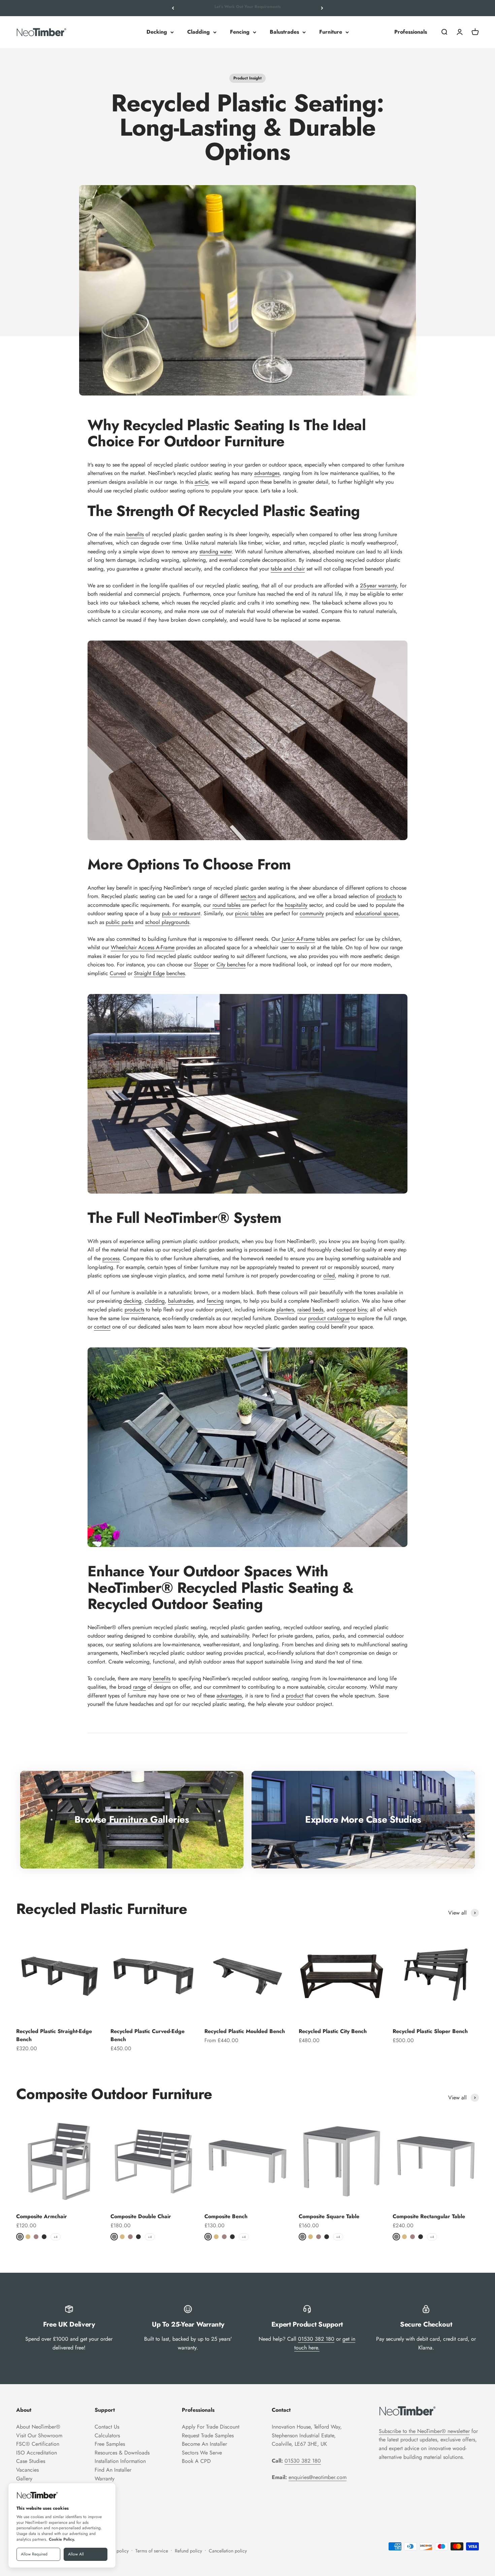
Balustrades (284, 32)
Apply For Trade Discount (211, 2427)
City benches (231, 965)
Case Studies (31, 2461)
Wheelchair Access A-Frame (143, 947)
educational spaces (377, 913)
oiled (329, 1276)
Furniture (331, 32)
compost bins (352, 1310)
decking (133, 1301)
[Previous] (173, 8)
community (312, 913)
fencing (215, 1301)
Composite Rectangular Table (429, 2216)
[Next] (322, 8)
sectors (248, 896)
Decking (157, 32)
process (111, 1258)
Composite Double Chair (141, 2216)
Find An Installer (113, 2470)
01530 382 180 (316, 2339)
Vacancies (27, 2470)
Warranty (105, 2479)
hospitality (296, 905)
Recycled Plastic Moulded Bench (245, 2031)
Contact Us (107, 2427)
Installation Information (120, 2461)
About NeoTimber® (38, 2427)
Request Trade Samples (208, 2435)
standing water (216, 552)
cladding (155, 1301)
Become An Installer (204, 2444)
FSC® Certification (38, 2444)
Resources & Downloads (122, 2453)
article (201, 482)
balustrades (181, 1301)
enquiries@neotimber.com (318, 2477)
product (318, 1318)
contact (102, 1327)
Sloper (201, 965)
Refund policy (188, 2551)
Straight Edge (149, 973)
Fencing (240, 32)
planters (285, 1310)
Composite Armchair (42, 2216)
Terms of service (152, 2551)
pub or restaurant (181, 913)
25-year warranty (378, 586)
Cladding (199, 32)
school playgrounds (167, 922)
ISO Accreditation (37, 2453)
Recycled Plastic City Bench (333, 2031)
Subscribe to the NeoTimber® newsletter (424, 2431)
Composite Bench (226, 2216)
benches (176, 973)
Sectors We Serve (202, 2453)
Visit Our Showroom (39, 2435)
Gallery (24, 2479)
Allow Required (34, 2554)
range (139, 1687)
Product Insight (247, 78)
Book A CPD (196, 2461)
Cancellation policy (228, 2551)
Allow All (76, 2554)
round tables (226, 905)
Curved (118, 973)
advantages (267, 473)
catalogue (338, 1318)
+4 (56, 2237)
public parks (120, 922)
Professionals (411, 32)
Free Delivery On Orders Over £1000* (247, 8)
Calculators (107, 2435)
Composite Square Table (329, 2216)
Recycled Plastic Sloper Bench (430, 2031)
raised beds (310, 1310)
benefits (135, 534)
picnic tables (249, 913)
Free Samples (110, 2444)
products (386, 896)
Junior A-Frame (298, 939)
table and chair (288, 569)
